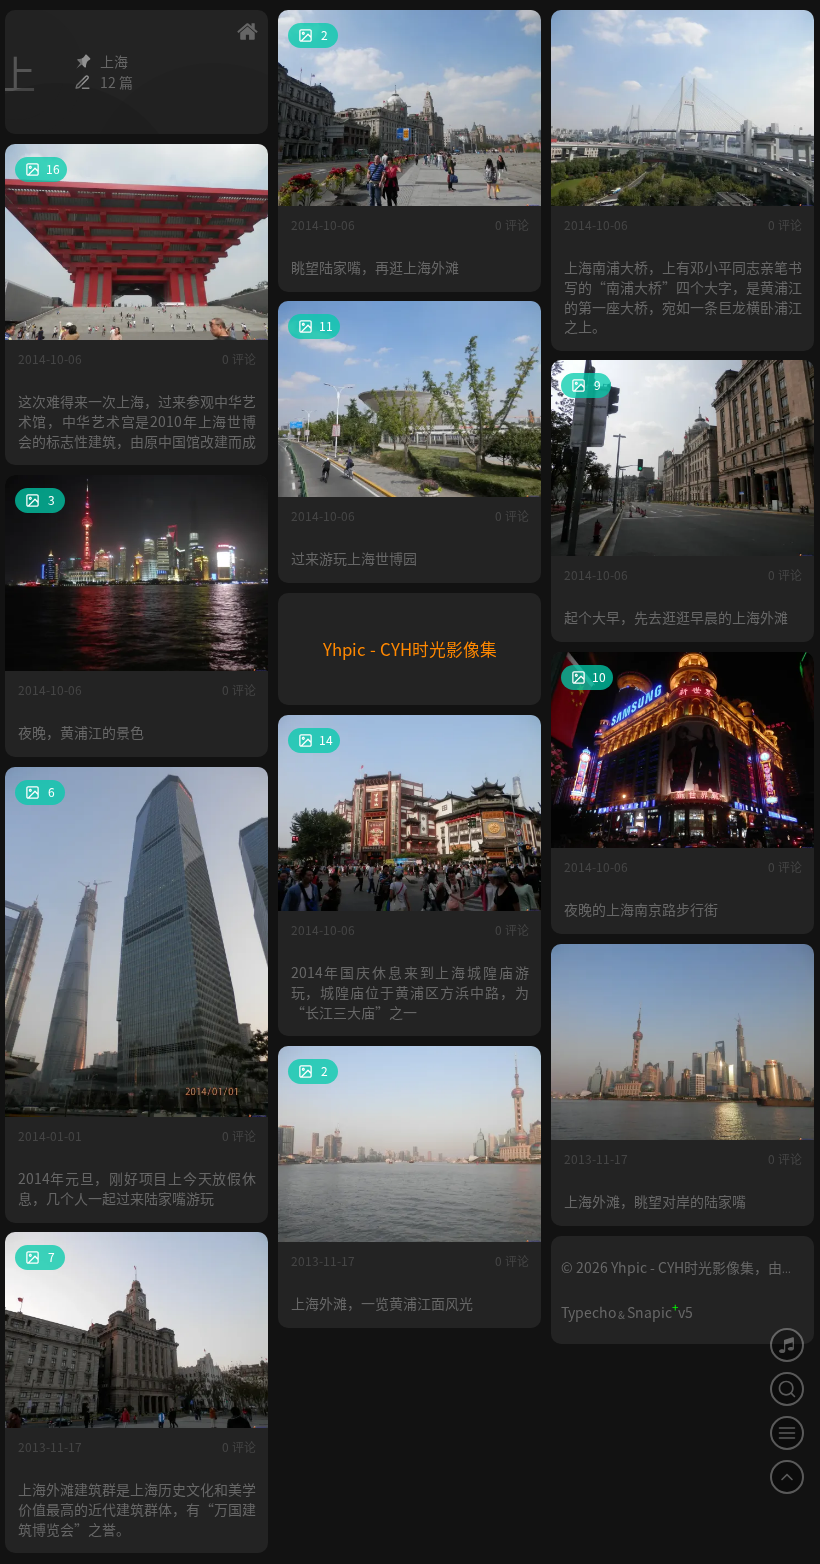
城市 (511, 34)
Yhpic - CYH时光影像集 (410, 649)
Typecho (588, 1312)
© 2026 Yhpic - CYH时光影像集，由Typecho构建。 (671, 1275)
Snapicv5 (660, 1312)
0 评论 (512, 224)
